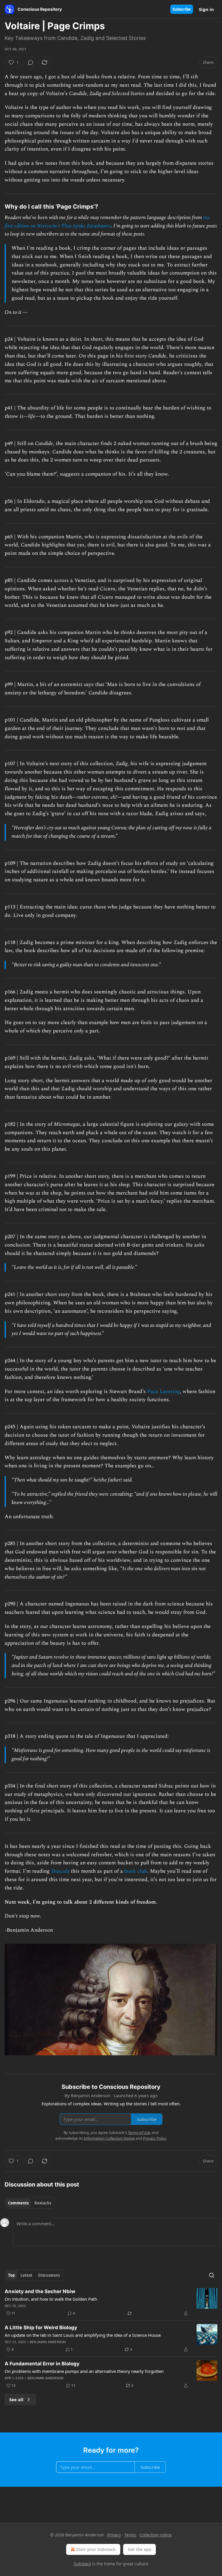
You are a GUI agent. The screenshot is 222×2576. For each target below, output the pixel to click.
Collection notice (156, 2535)
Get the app (139, 2549)
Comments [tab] (18, 2203)
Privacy (114, 2535)
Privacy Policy (155, 2138)
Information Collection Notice (109, 2138)
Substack (82, 2564)
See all (16, 2399)
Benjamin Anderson (48, 2342)
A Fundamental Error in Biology (42, 2364)
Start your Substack (96, 2549)
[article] (111, 2302)
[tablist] (30, 2203)
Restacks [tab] (43, 2203)
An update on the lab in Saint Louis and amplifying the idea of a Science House (83, 2335)
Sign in (206, 9)
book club (136, 1871)
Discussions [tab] (49, 2275)
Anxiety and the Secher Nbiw (40, 2291)
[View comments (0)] (31, 62)
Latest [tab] (26, 2275)
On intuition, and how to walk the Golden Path (51, 2299)
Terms (130, 2535)
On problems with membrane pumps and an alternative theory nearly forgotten (84, 2371)
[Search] (212, 2275)
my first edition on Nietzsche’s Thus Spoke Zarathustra (107, 222)
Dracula (60, 1871)
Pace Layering (163, 1391)
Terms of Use (139, 2132)
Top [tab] (11, 2275)
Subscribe (182, 9)
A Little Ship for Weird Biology (41, 2328)
